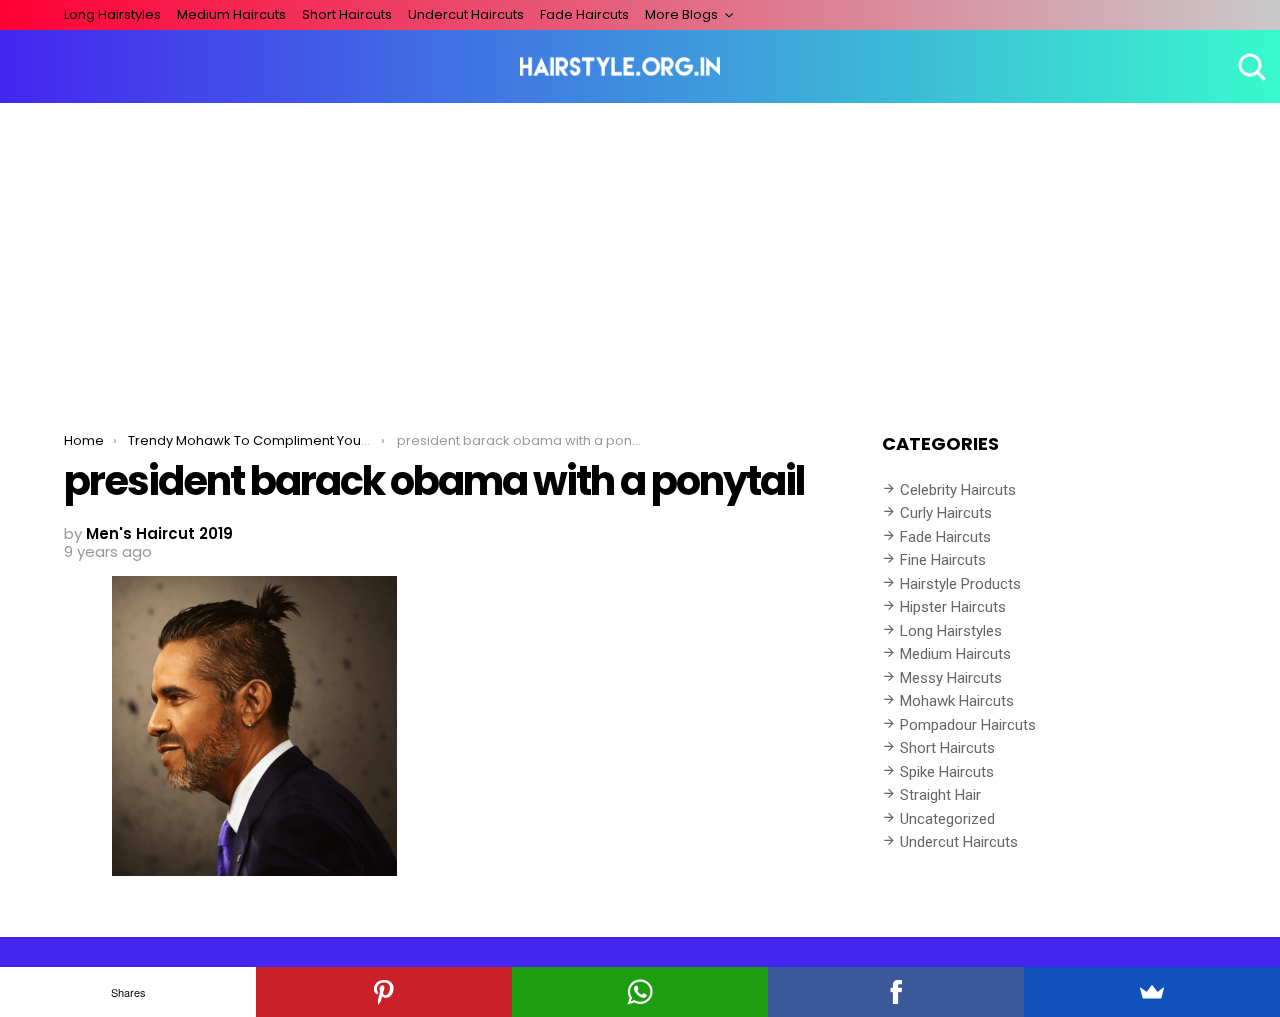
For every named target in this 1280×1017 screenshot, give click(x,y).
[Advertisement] (640, 253)
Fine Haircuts (943, 560)
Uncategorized (947, 819)
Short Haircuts (347, 14)
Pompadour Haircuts (968, 725)
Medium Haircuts (231, 14)
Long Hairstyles (112, 14)
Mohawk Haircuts (957, 701)
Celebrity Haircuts (958, 490)
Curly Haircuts (946, 513)
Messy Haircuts (951, 678)
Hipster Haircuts (953, 607)
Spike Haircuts (947, 772)
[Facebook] (896, 992)
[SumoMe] (1152, 992)
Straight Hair (940, 795)
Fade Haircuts (584, 14)
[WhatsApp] (640, 992)
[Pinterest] (384, 992)
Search (1250, 67)
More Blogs (681, 14)
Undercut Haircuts (466, 14)
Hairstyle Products (960, 584)
